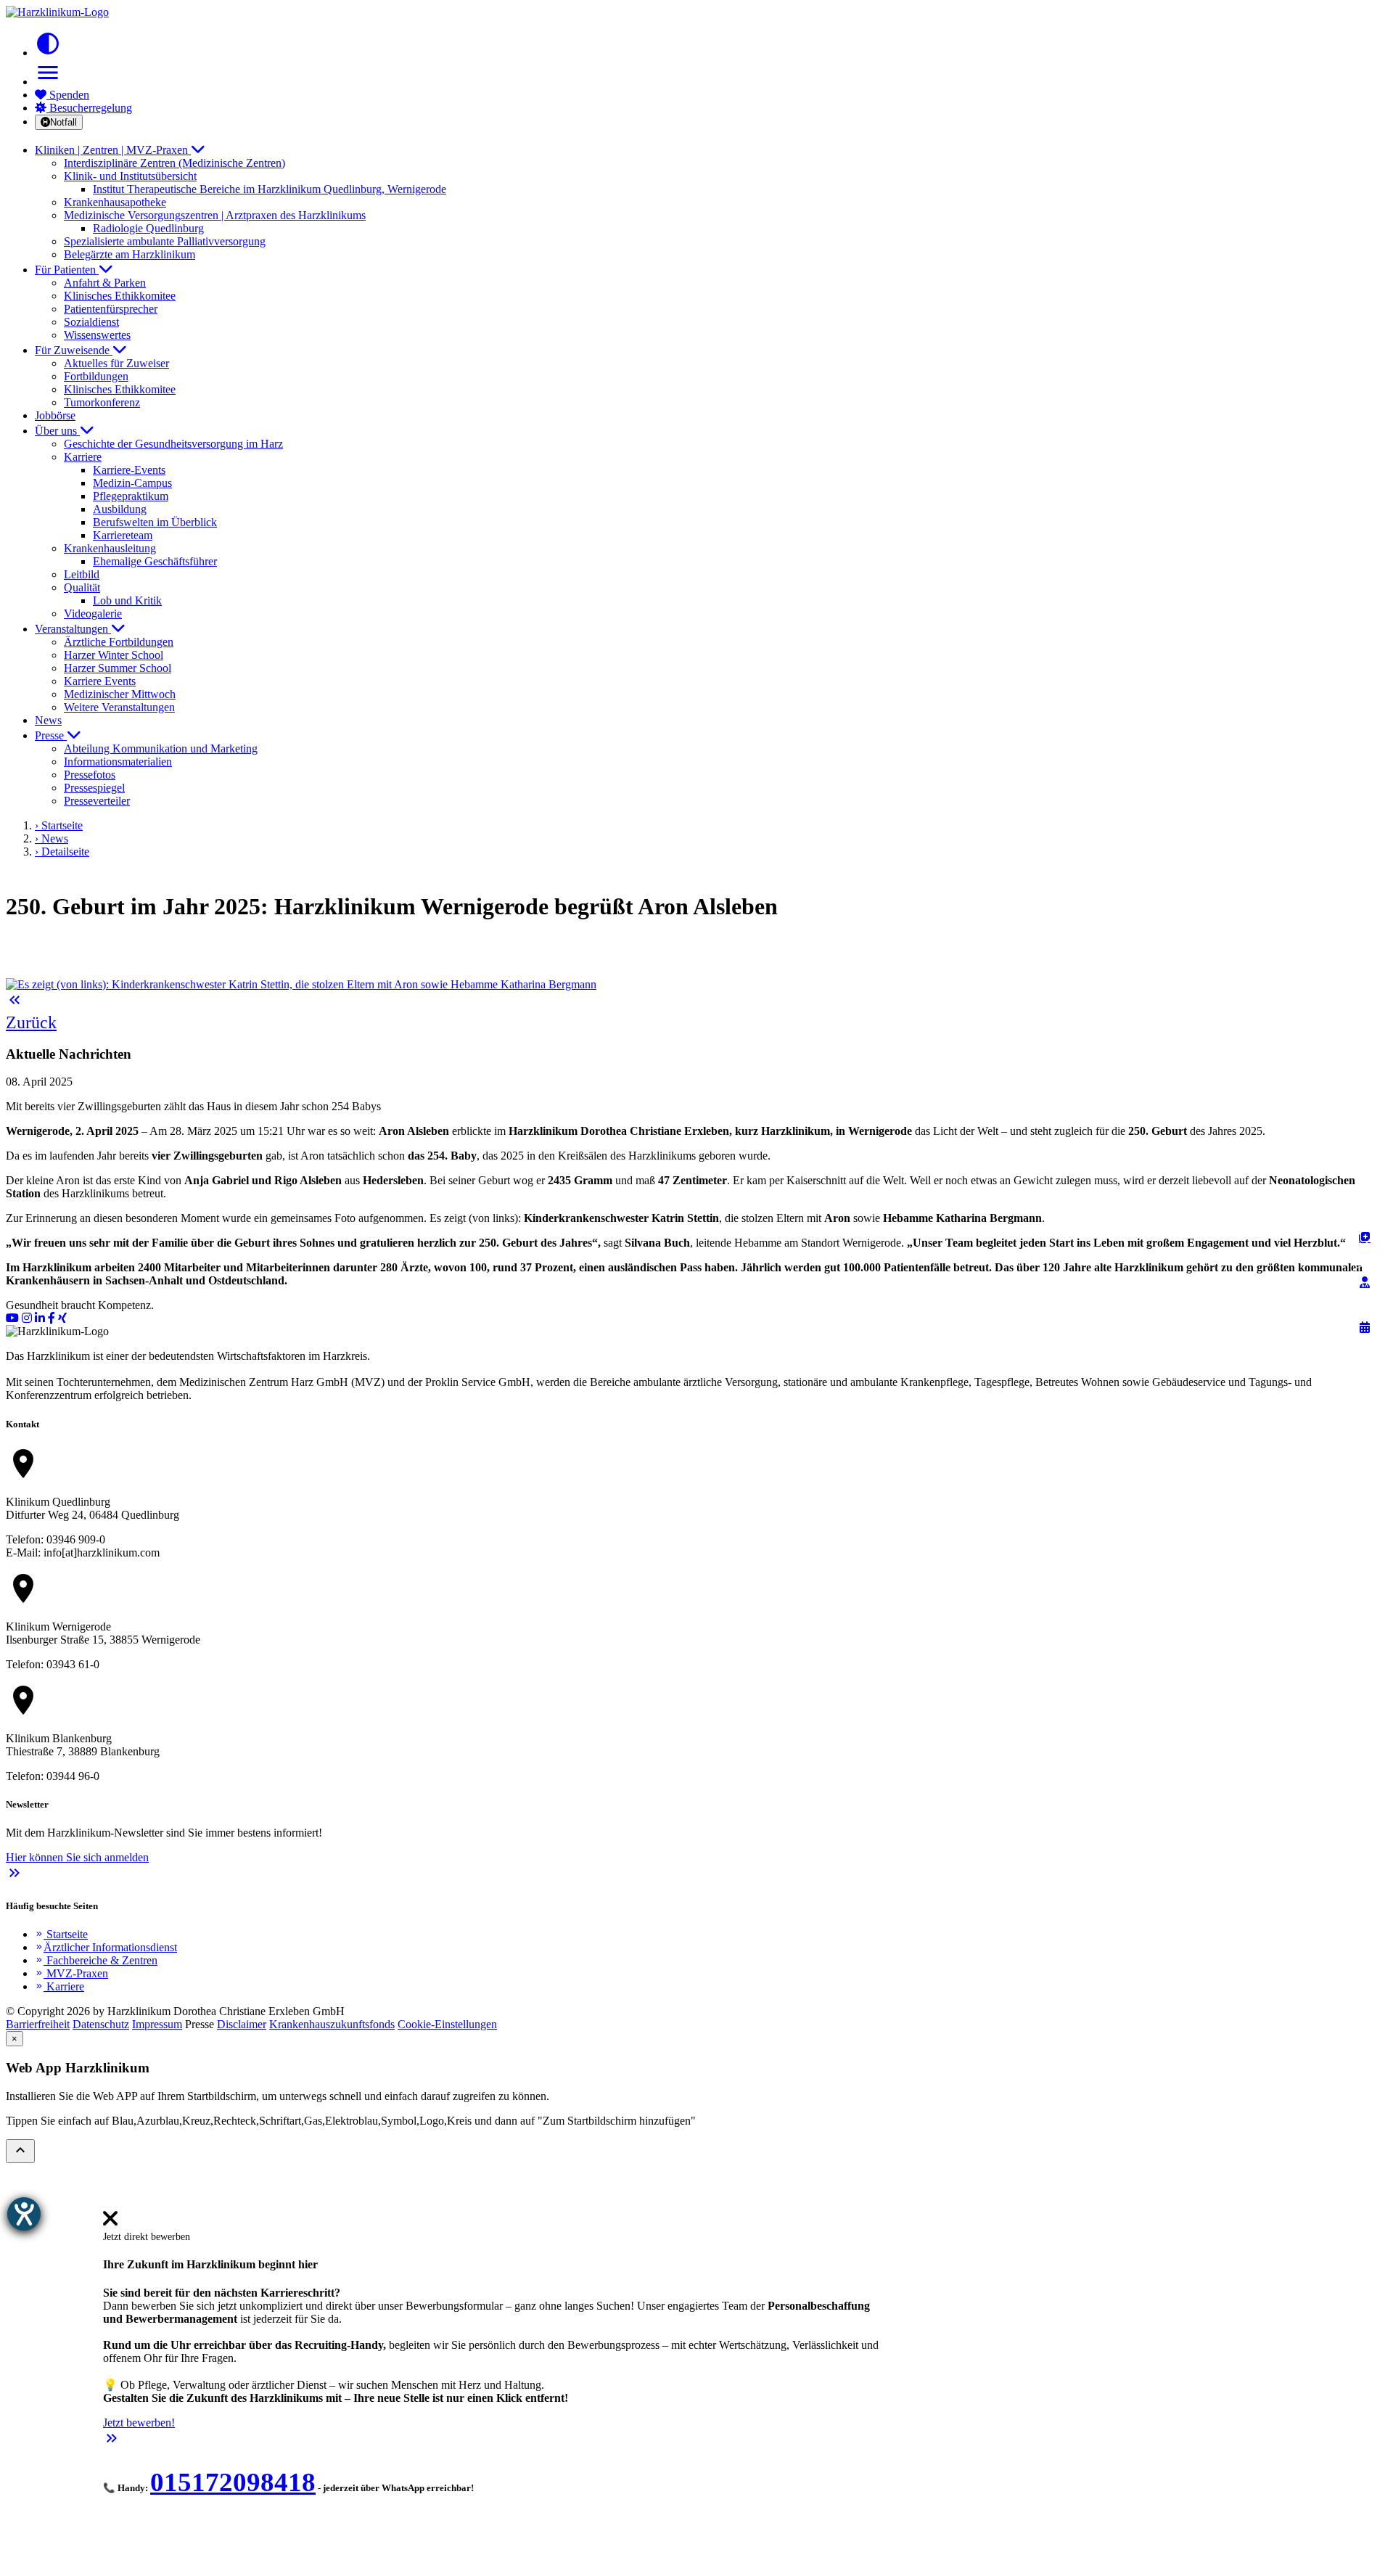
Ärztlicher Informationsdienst (106, 1947)
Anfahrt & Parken (105, 283)
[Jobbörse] (1365, 1237)
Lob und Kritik (127, 600)
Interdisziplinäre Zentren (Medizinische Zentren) (174, 163)
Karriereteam (123, 535)
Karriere (59, 1986)
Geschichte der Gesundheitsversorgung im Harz (173, 444)
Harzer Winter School (114, 655)
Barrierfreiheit (38, 2024)
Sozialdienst (91, 322)
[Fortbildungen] (1365, 1282)
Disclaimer (242, 2024)
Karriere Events (100, 681)
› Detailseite (62, 852)
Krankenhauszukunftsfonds (332, 2024)
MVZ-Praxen (71, 1973)
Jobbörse (55, 415)
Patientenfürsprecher (111, 309)
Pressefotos (90, 775)
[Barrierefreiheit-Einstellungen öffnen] (24, 2214)
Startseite (61, 1934)
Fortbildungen (96, 376)
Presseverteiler (97, 801)
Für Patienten (67, 270)
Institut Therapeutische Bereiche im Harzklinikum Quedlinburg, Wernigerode (270, 189)
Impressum (157, 2024)
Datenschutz (101, 2024)
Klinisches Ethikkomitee (120, 296)
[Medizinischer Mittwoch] (1365, 1327)
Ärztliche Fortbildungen (119, 642)
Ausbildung (120, 509)
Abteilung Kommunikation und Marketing (161, 748)
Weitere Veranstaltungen (119, 707)
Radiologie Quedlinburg (148, 228)
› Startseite (59, 825)
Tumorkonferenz (102, 402)
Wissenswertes (97, 335)
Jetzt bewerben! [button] (139, 2423)
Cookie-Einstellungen (447, 2024)
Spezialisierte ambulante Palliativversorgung (165, 241)
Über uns (57, 431)
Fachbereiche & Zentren (96, 1960)
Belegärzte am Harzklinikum (130, 254)
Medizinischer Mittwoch (120, 694)
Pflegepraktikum (131, 496)
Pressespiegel (94, 788)
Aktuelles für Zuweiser (116, 363)
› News (52, 838)
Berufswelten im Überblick (155, 522)
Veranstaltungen (73, 629)
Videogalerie (93, 614)
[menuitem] (110, 2223)
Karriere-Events (129, 470)
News (48, 720)
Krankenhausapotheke (115, 202)
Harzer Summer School (118, 668)
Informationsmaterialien (118, 762)
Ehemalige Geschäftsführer (155, 561)
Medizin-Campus (132, 483)
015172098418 (233, 2482)
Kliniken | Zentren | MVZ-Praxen (113, 150)
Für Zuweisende (74, 350)
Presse (51, 735)
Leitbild (82, 574)
